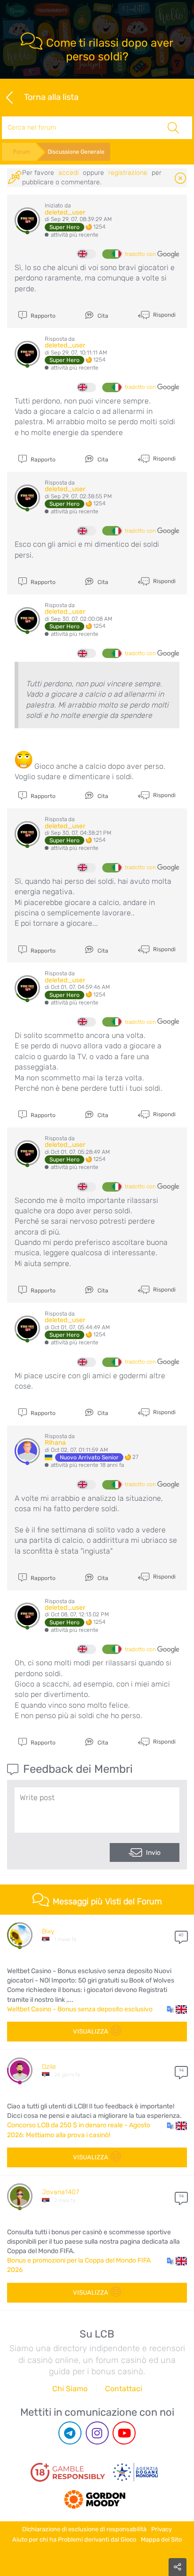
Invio (153, 1853)
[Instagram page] (97, 2433)
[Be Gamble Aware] (136, 2472)
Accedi (69, 173)
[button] (177, 2009)
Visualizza (91, 2031)
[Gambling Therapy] (95, 2496)
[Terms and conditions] (68, 2472)
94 (181, 2070)
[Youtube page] (124, 2433)
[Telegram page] (70, 2433)
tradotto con (141, 254)
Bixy (48, 1931)
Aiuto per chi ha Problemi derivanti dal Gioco (74, 2539)
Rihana (55, 1443)
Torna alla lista (51, 97)
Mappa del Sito (161, 2539)
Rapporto (42, 316)
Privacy (162, 2529)
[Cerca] (173, 128)
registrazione (128, 173)
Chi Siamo (70, 2389)
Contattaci (124, 2389)
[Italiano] (112, 254)
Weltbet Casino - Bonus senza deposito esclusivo (80, 2009)
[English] (87, 254)
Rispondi (164, 314)
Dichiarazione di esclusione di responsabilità (84, 2529)
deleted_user (65, 212)
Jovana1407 (61, 2192)
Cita (102, 316)
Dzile (49, 2067)
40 (181, 1935)
